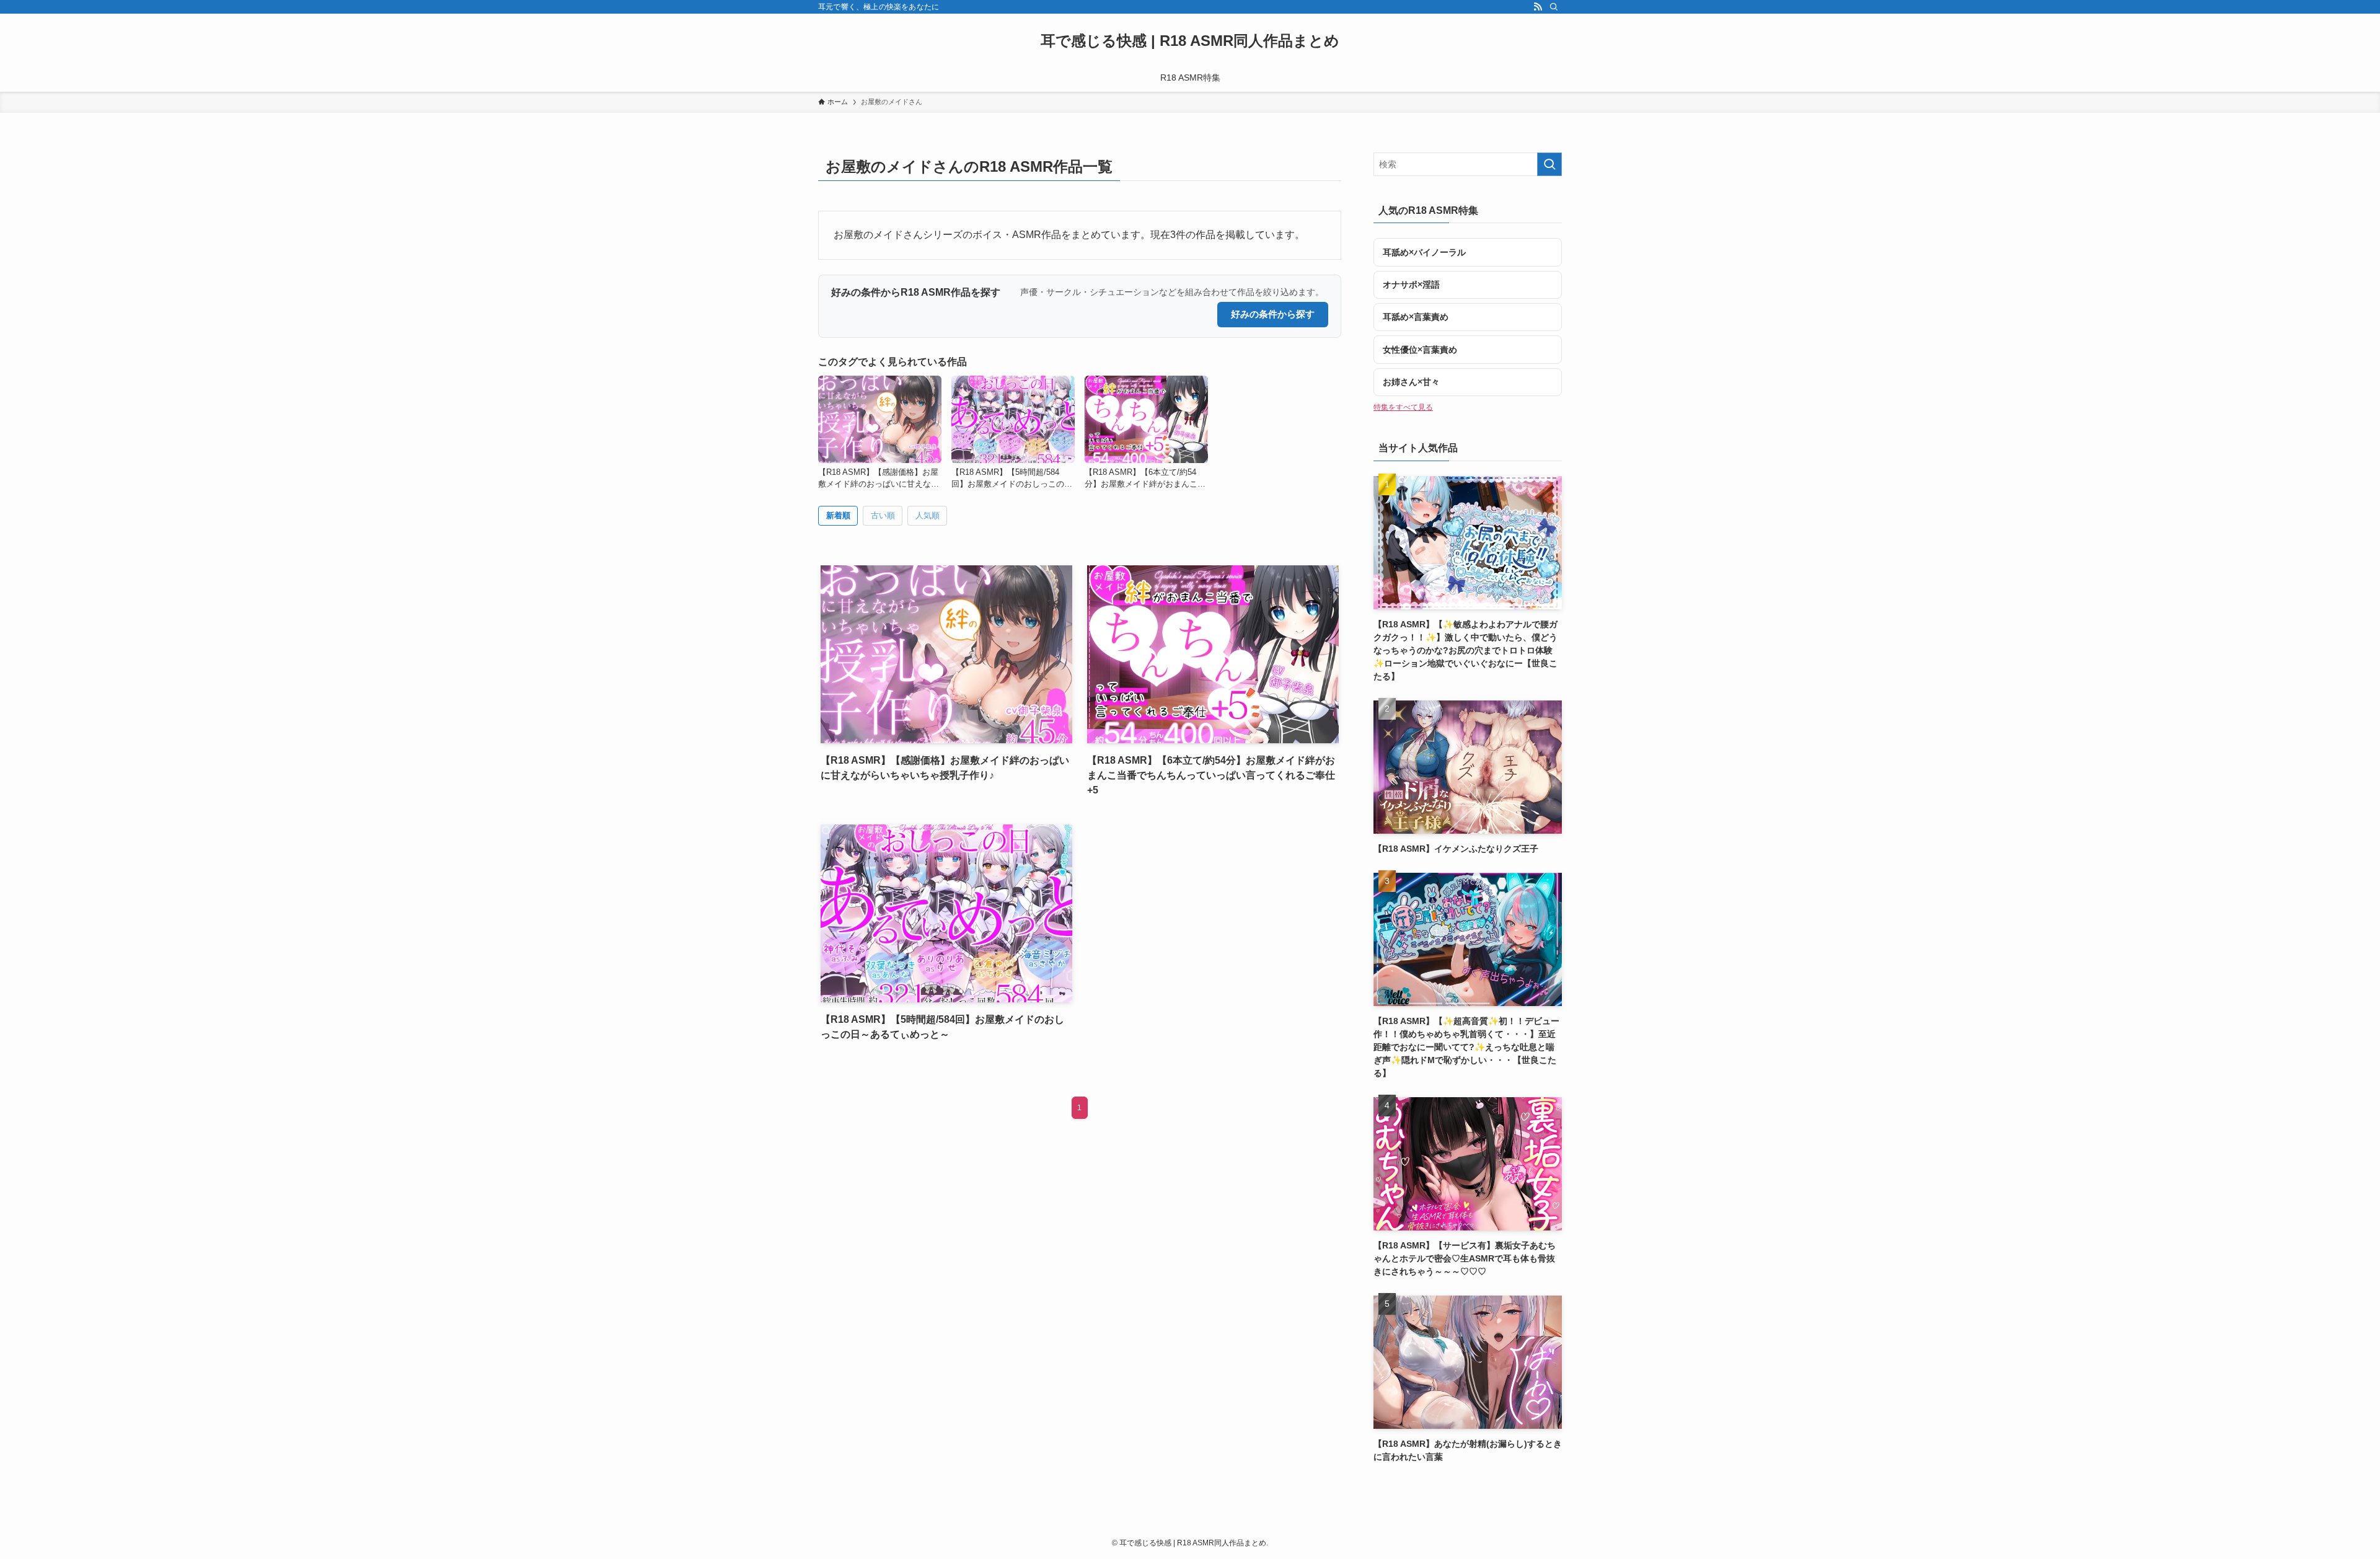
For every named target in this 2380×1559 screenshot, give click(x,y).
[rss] (1538, 7)
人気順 (928, 515)
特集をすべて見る (1403, 407)
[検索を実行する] (1549, 164)
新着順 (838, 515)
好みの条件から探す (1273, 314)
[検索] (1554, 7)
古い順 (883, 515)
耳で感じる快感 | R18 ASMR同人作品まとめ (1190, 41)
